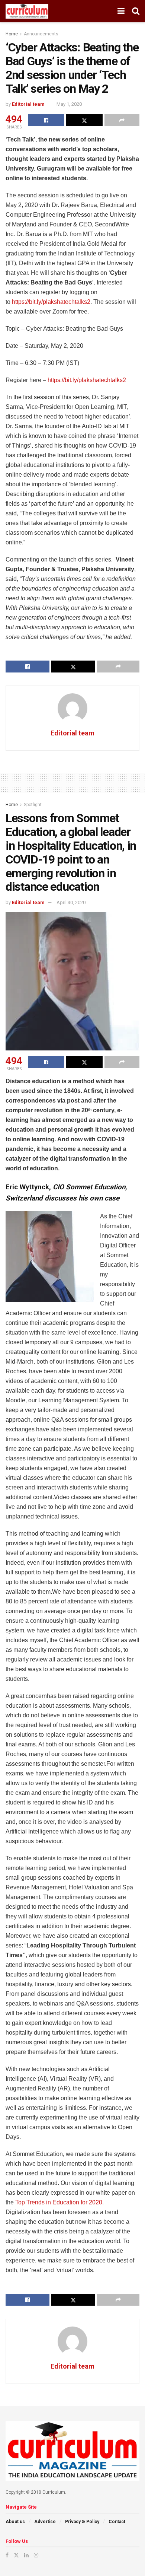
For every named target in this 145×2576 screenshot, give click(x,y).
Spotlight (33, 805)
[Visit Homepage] (27, 11)
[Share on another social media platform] (122, 120)
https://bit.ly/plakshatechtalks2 (51, 302)
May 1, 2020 (69, 104)
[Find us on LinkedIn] (26, 2555)
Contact (117, 2522)
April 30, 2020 (71, 902)
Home (12, 34)
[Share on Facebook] (46, 120)
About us (15, 2522)
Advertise (45, 2522)
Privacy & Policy (82, 2522)
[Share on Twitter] (84, 120)
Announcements (41, 34)
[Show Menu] (121, 11)
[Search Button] (136, 11)
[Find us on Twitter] (16, 2555)
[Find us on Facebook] (7, 2555)
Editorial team (28, 104)
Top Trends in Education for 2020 (59, 2202)
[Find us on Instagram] (36, 2555)
